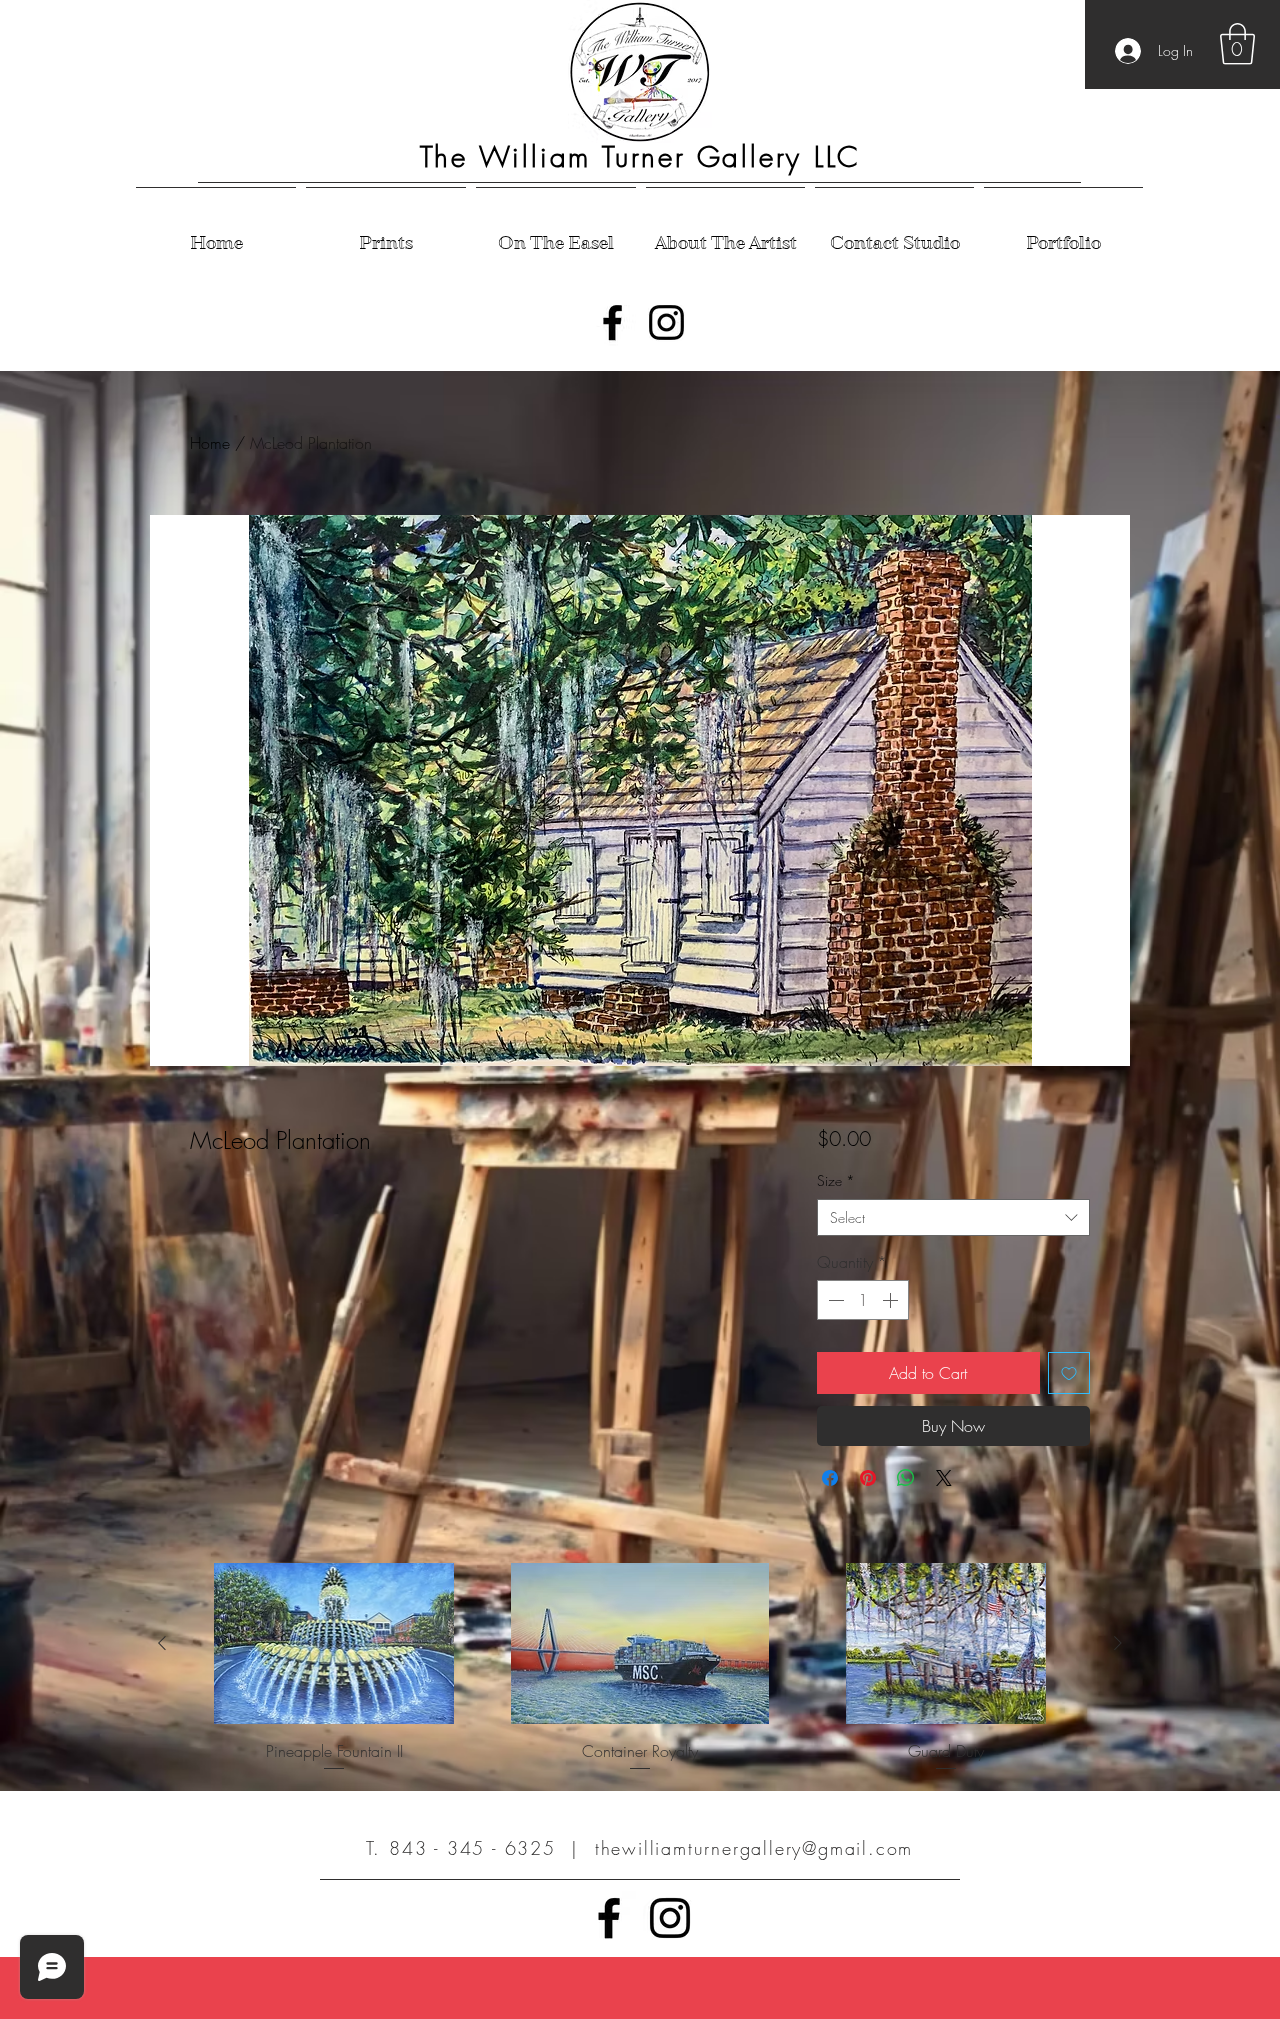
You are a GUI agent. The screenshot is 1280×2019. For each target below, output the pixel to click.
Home (210, 443)
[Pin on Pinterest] (868, 1478)
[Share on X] (944, 1478)
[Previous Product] (162, 1643)
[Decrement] (834, 1300)
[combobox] (953, 1218)
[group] (640, 1668)
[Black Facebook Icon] (612, 322)
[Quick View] (334, 1643)
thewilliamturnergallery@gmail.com (754, 1848)
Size (836, 1180)
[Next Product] (1118, 1643)
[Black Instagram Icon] (666, 322)
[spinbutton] (863, 1300)
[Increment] (892, 1300)
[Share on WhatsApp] (906, 1478)
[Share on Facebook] (830, 1478)
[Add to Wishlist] (1069, 1373)
